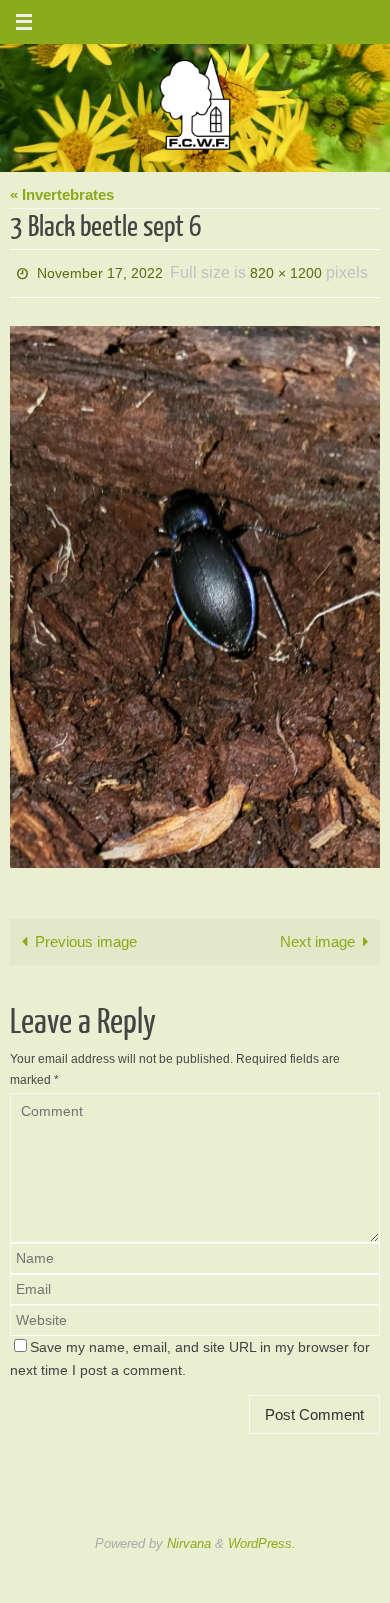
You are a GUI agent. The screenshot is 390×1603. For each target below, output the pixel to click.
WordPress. (262, 1537)
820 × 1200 (286, 271)
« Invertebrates (62, 194)
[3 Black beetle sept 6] (195, 591)
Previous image (86, 935)
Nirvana (189, 1537)
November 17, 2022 (100, 271)
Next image (317, 935)
